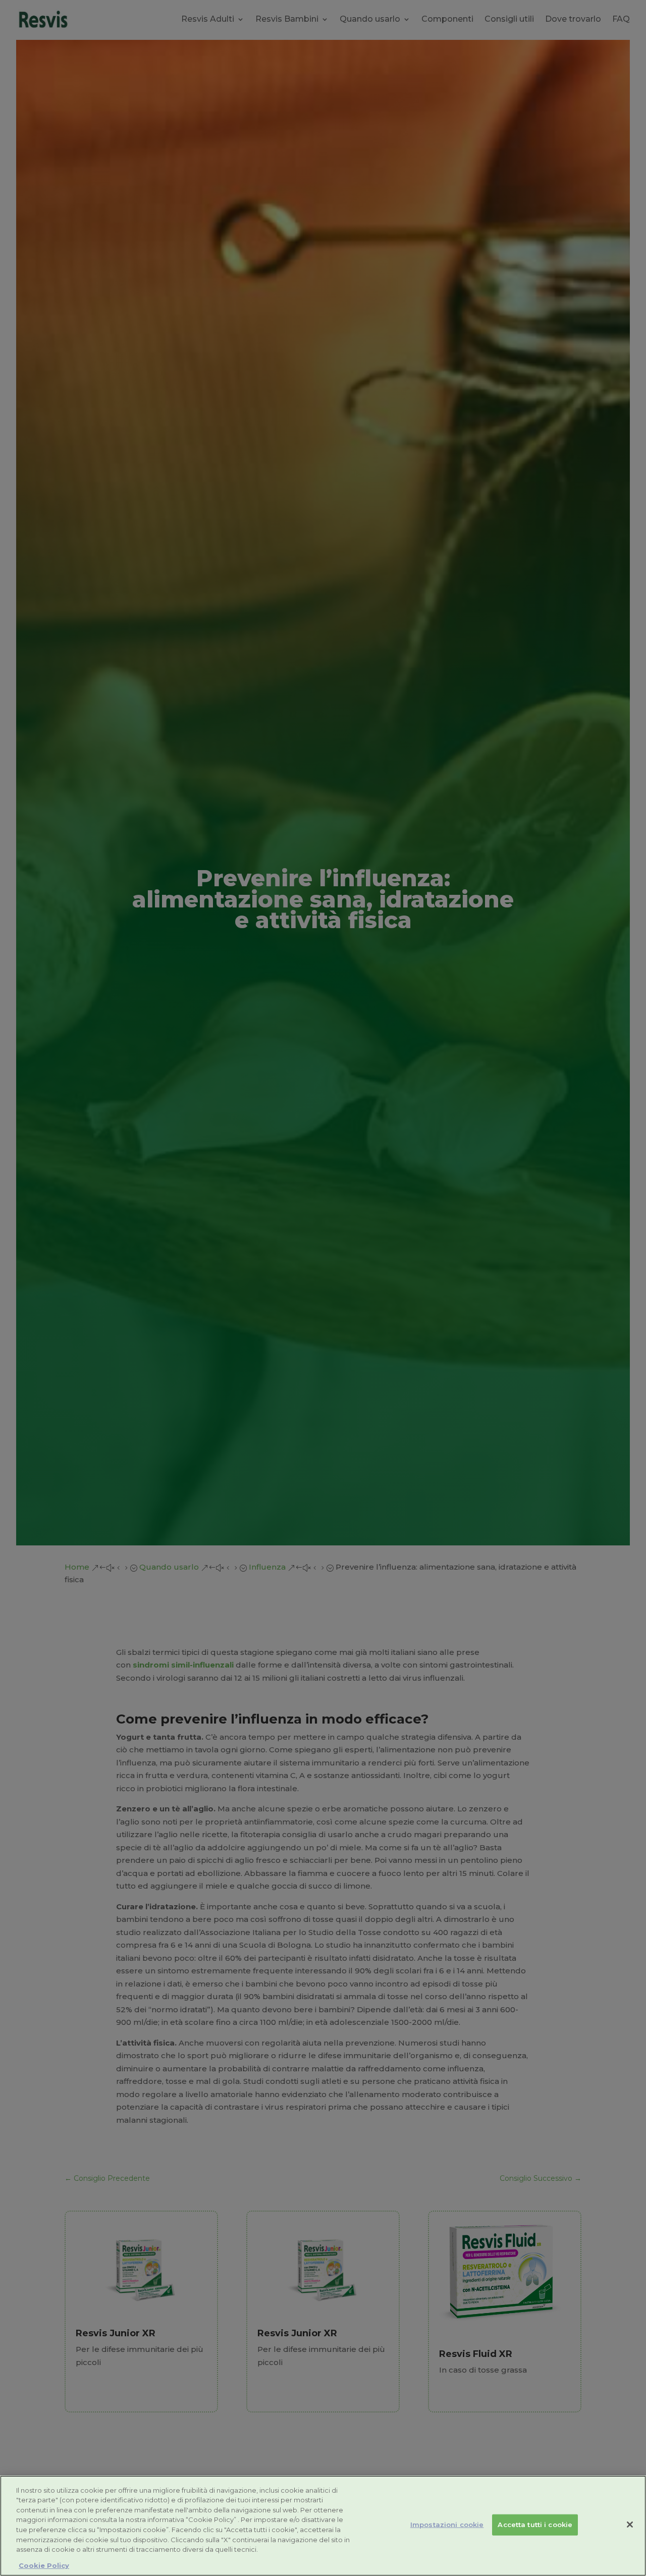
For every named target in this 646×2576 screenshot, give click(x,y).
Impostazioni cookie (447, 2525)
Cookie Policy (44, 2565)
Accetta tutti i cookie (535, 2525)
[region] (323, 2526)
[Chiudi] (630, 2525)
